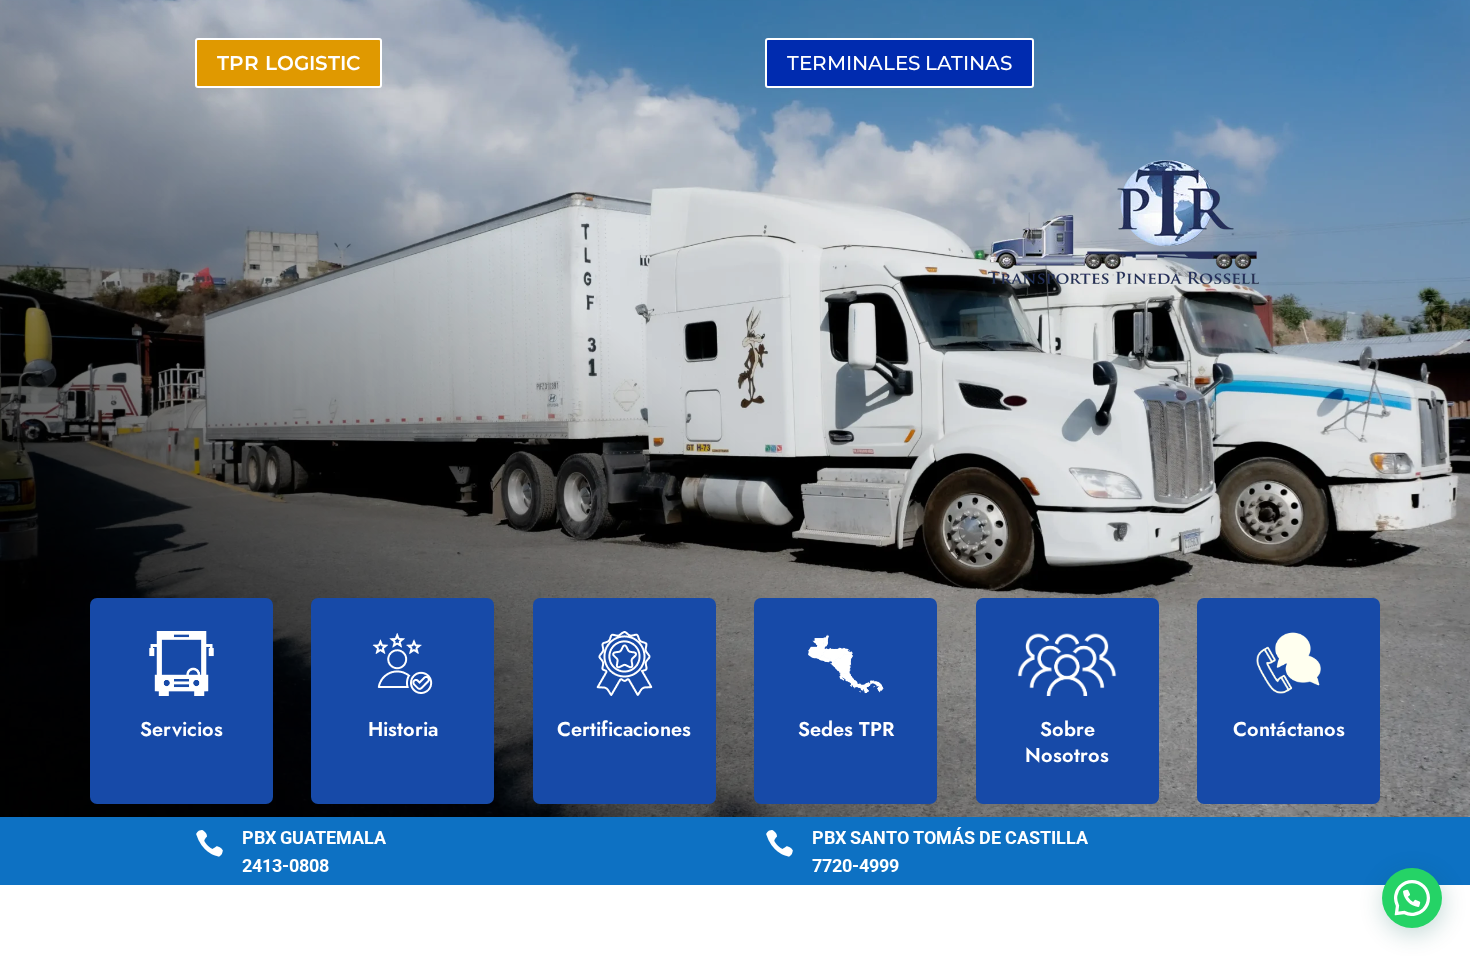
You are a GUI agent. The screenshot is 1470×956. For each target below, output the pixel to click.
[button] (1412, 898)
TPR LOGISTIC (288, 63)
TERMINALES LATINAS (899, 63)
